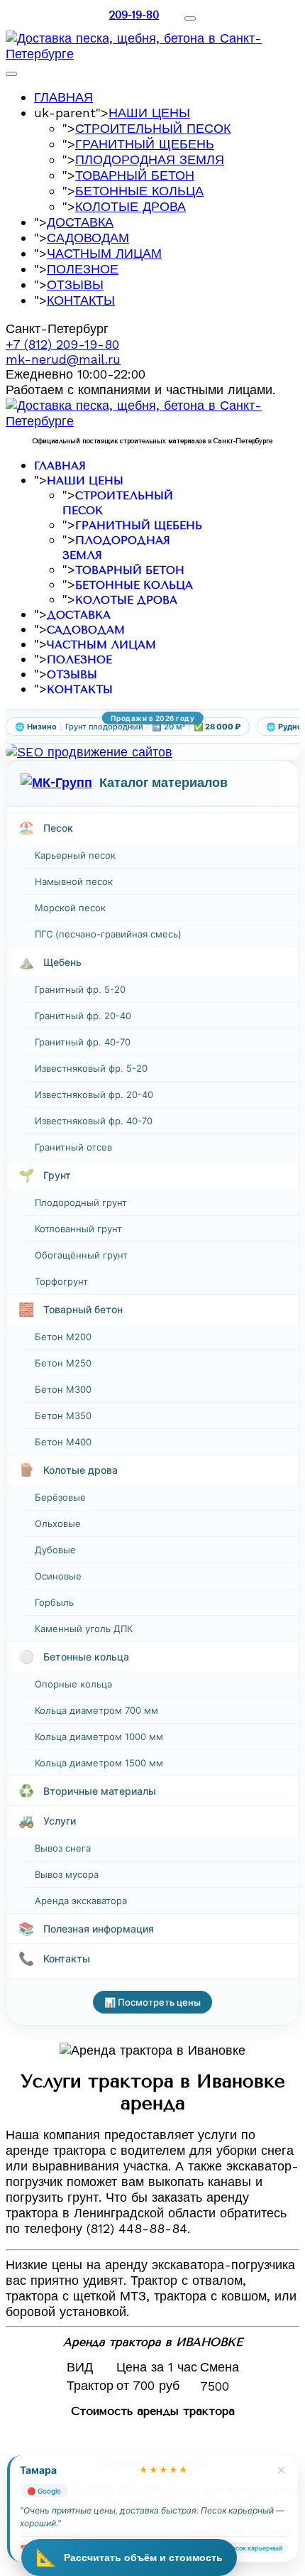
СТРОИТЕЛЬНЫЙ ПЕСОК (153, 128)
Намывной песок (74, 881)
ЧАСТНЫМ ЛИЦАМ (104, 253)
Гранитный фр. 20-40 (83, 1016)
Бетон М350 (63, 1415)
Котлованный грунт (78, 1229)
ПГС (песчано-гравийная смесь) (108, 934)
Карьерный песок (75, 855)
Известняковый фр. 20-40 (94, 1094)
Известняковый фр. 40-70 (94, 1121)
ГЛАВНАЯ (63, 97)
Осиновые (58, 1576)
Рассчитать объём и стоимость (129, 2557)
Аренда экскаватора (81, 1901)
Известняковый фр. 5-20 (91, 1068)
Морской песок (70, 908)
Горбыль (54, 1602)
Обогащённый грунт (81, 1255)
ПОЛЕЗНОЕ (83, 269)
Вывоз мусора (67, 1874)
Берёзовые (60, 1497)
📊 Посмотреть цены (152, 2002)
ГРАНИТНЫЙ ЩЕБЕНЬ (145, 144)
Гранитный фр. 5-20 (80, 989)
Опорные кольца (73, 1684)
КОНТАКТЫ (81, 300)
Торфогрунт (61, 1281)
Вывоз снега (63, 1848)
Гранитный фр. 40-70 (83, 1042)
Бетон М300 (63, 1389)
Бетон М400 (63, 1442)
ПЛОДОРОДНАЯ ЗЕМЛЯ (150, 159)
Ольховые (58, 1523)
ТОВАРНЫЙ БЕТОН (135, 175)
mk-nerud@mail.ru (63, 359)
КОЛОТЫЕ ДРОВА (131, 206)
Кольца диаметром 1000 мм (99, 1737)
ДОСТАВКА (80, 222)
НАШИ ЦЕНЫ (149, 113)
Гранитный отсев (73, 1147)
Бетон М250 (63, 1363)
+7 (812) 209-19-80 (62, 344)
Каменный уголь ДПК (84, 1629)
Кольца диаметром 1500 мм (99, 1763)
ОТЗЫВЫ (75, 284)
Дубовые (55, 1550)
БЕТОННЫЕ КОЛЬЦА (139, 191)
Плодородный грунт (81, 1202)
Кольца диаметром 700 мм (96, 1710)
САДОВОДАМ (88, 238)
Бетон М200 (63, 1337)
